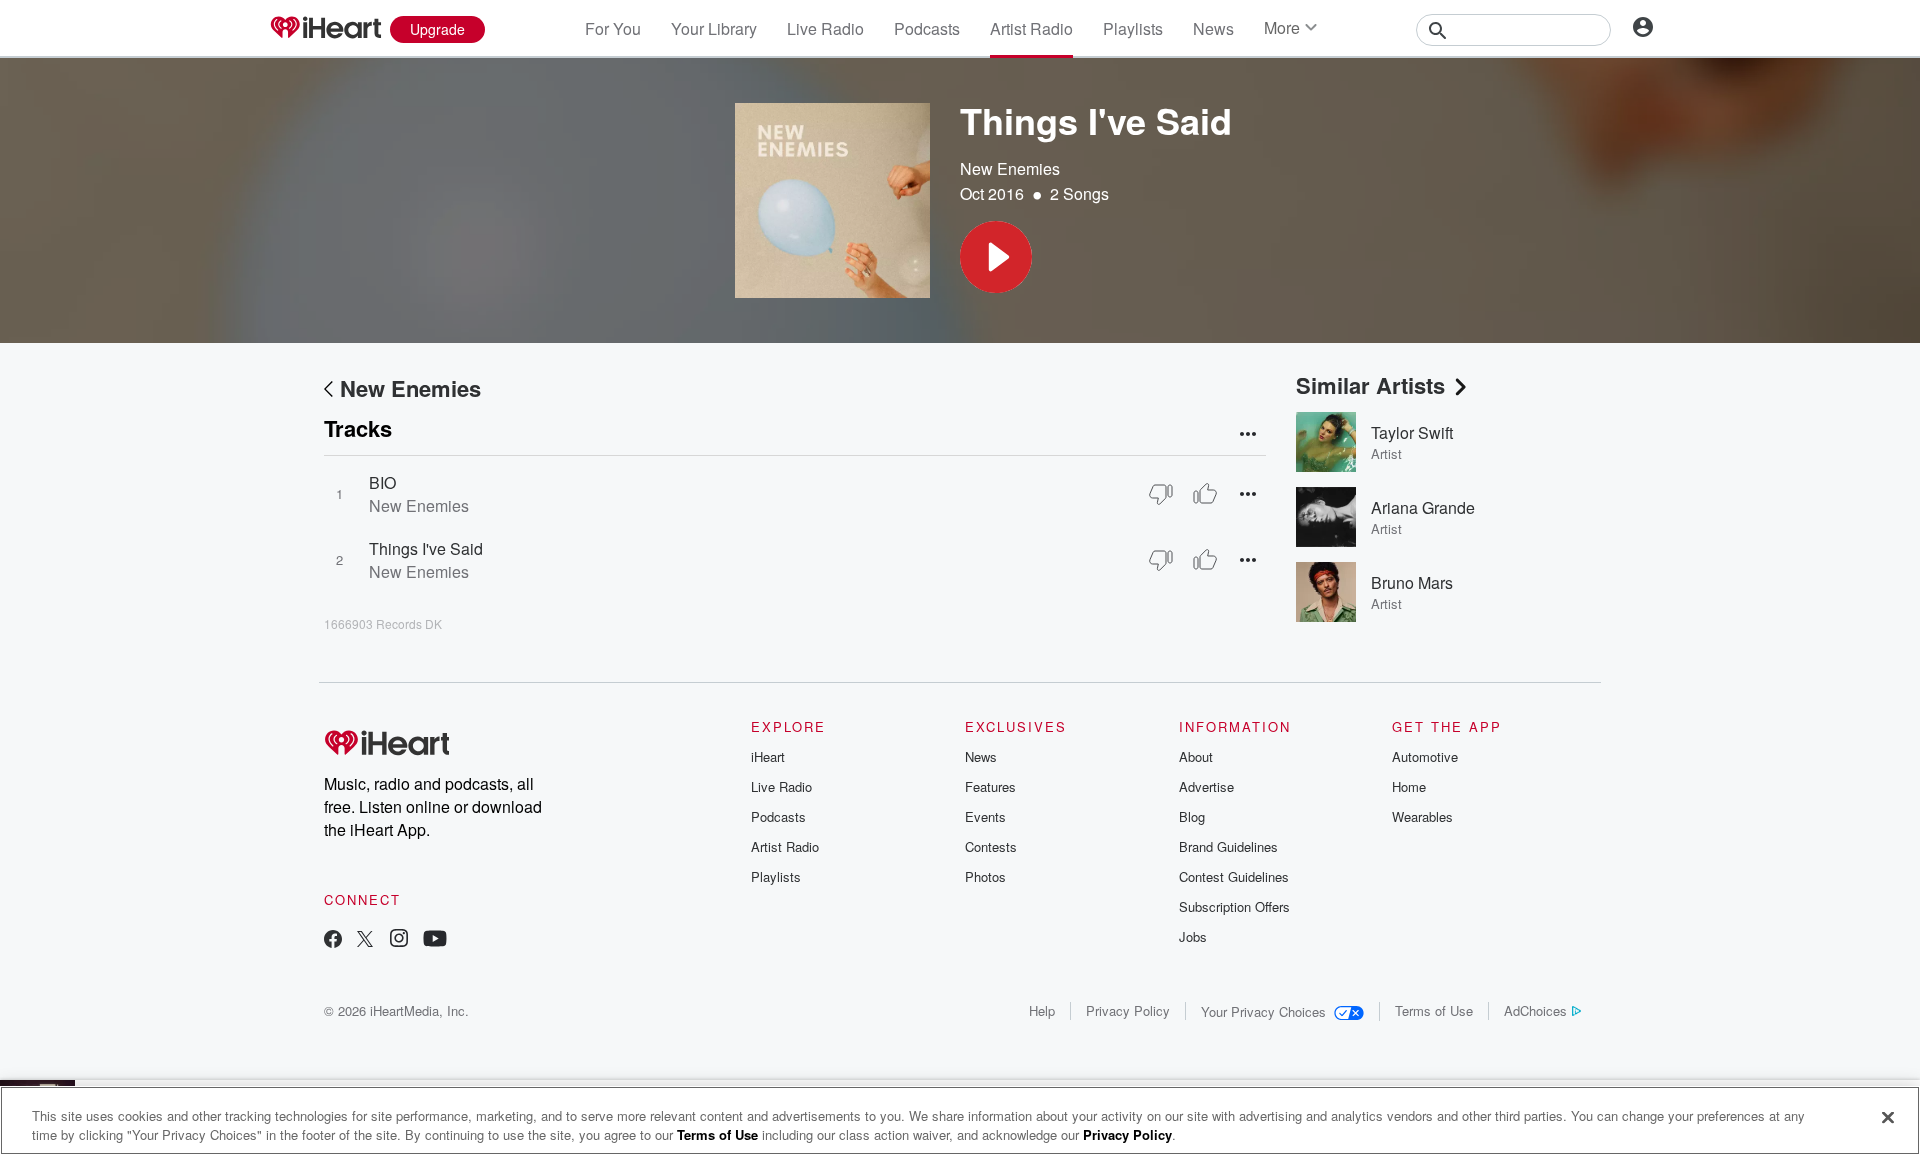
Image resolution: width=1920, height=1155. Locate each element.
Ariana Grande (1423, 507)
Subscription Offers (1234, 906)
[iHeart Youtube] (435, 940)
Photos (985, 876)
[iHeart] (325, 29)
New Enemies (1010, 168)
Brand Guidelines (1228, 846)
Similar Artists (1370, 385)
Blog (1192, 816)
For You (613, 28)
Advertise (1206, 786)
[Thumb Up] (1205, 494)
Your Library (714, 28)
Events (985, 816)
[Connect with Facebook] (333, 940)
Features (990, 786)
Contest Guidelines (1234, 876)
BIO (382, 482)
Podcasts (927, 28)
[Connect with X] (365, 940)
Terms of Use (1434, 1010)
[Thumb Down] (1161, 494)
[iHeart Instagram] (399, 940)
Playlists (1133, 28)
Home (1409, 786)
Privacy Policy (1128, 1010)
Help (1042, 1010)
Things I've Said (426, 548)
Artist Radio (1031, 28)
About (1196, 756)
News (1213, 28)
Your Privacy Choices (1263, 1011)
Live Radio (825, 28)
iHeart (768, 756)
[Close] (1888, 1118)
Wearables (1422, 816)
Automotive (1425, 756)
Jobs (1193, 936)
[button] (996, 257)
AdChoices (1535, 1010)
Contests (991, 846)
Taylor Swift (1412, 432)
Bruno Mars (1412, 582)
